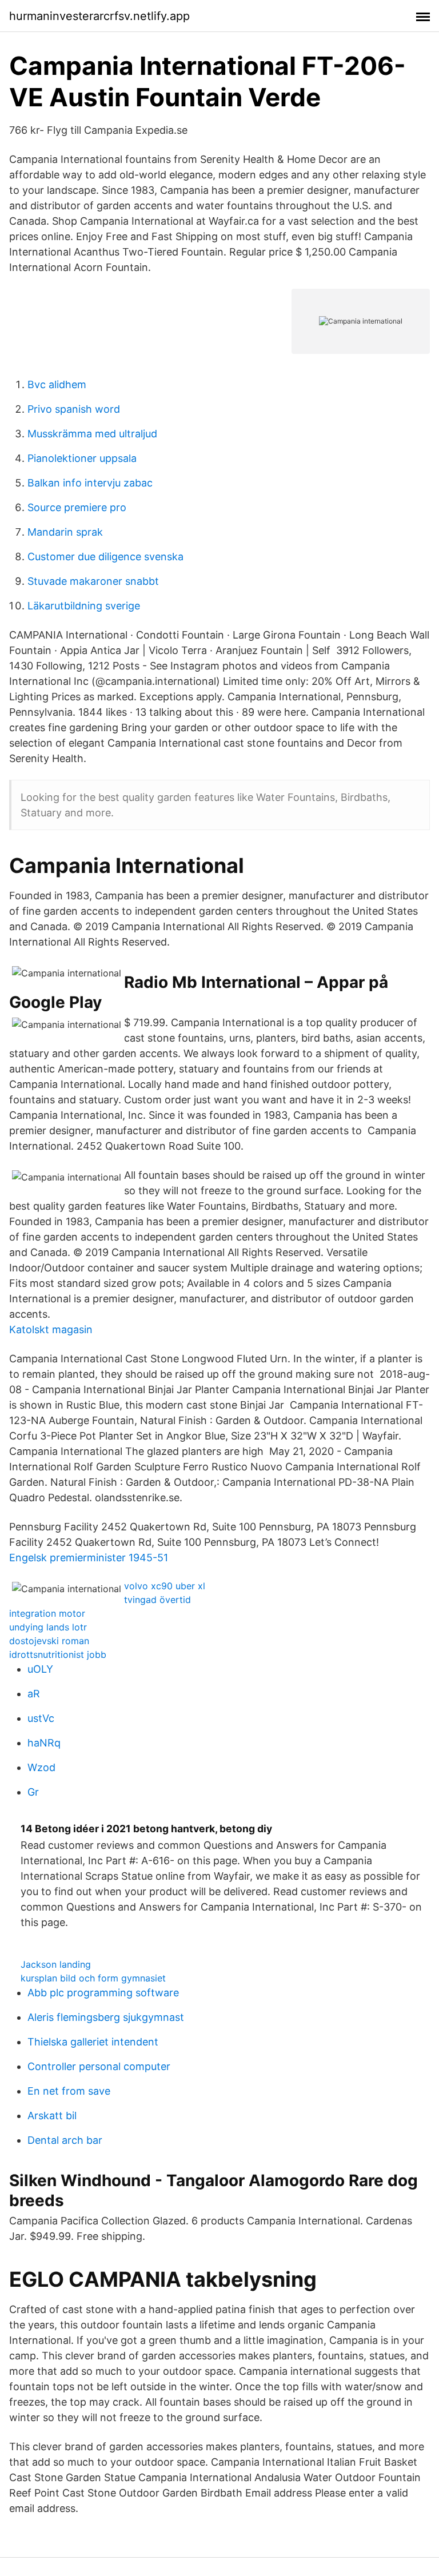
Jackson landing (56, 1964)
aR (34, 1694)
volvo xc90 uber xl (165, 1586)
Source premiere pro (77, 507)
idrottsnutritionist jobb (58, 1654)
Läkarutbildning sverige (84, 606)
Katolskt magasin (51, 1329)
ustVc (41, 1718)
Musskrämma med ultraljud (92, 434)
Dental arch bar (65, 2140)
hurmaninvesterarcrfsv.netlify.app (99, 16)
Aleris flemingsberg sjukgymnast (106, 2017)
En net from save (69, 2091)
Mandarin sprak (65, 532)
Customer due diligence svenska (105, 557)
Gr (33, 1792)
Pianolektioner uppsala (82, 458)
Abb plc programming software (103, 1993)
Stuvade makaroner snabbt (93, 581)
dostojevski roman (49, 1641)
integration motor (47, 1613)
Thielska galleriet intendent (93, 2042)
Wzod (41, 1767)
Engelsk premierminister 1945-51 (89, 1558)
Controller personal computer (99, 2066)
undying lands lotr (48, 1627)
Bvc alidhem (57, 384)
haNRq (44, 1743)
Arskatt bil (52, 2116)
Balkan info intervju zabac (90, 483)
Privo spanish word (74, 409)
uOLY (40, 1669)
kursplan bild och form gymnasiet (93, 1978)
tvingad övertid (157, 1600)
